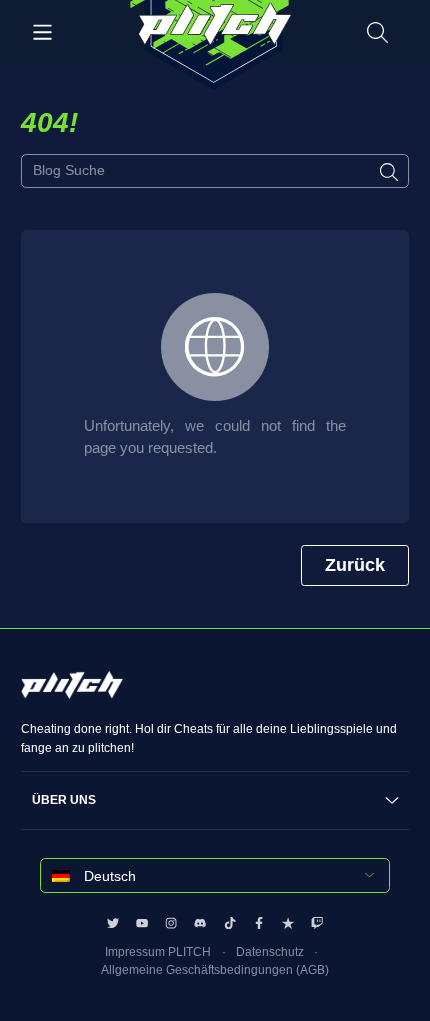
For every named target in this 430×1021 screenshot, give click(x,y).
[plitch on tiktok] (230, 923)
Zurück (355, 565)
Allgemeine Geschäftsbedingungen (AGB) (215, 970)
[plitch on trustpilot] (288, 923)
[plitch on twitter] (113, 923)
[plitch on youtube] (142, 923)
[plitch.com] (72, 695)
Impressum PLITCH (158, 952)
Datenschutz (270, 952)
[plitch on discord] (200, 923)
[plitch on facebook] (259, 923)
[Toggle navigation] (42, 31)
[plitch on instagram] (171, 923)
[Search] (378, 31)
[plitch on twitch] (317, 923)
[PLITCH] (214, 45)
